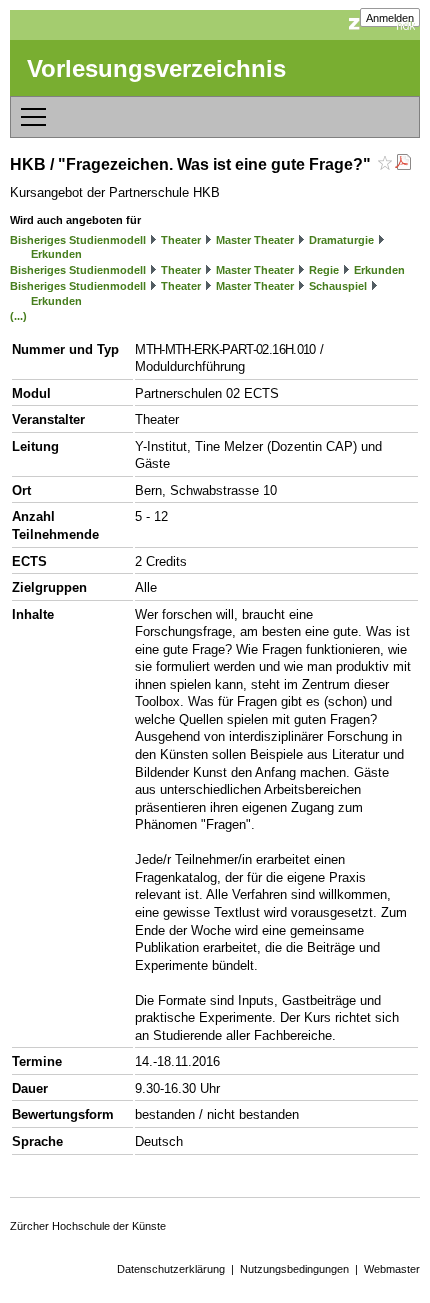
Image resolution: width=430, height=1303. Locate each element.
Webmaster (392, 1269)
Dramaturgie (341, 240)
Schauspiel (338, 286)
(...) (18, 316)
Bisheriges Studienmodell (78, 240)
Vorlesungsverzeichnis (156, 68)
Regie (324, 270)
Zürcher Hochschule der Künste (88, 1226)
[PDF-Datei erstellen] (403, 164)
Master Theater (255, 240)
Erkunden (56, 254)
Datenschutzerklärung (171, 1269)
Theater (181, 240)
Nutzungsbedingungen (294, 1269)
